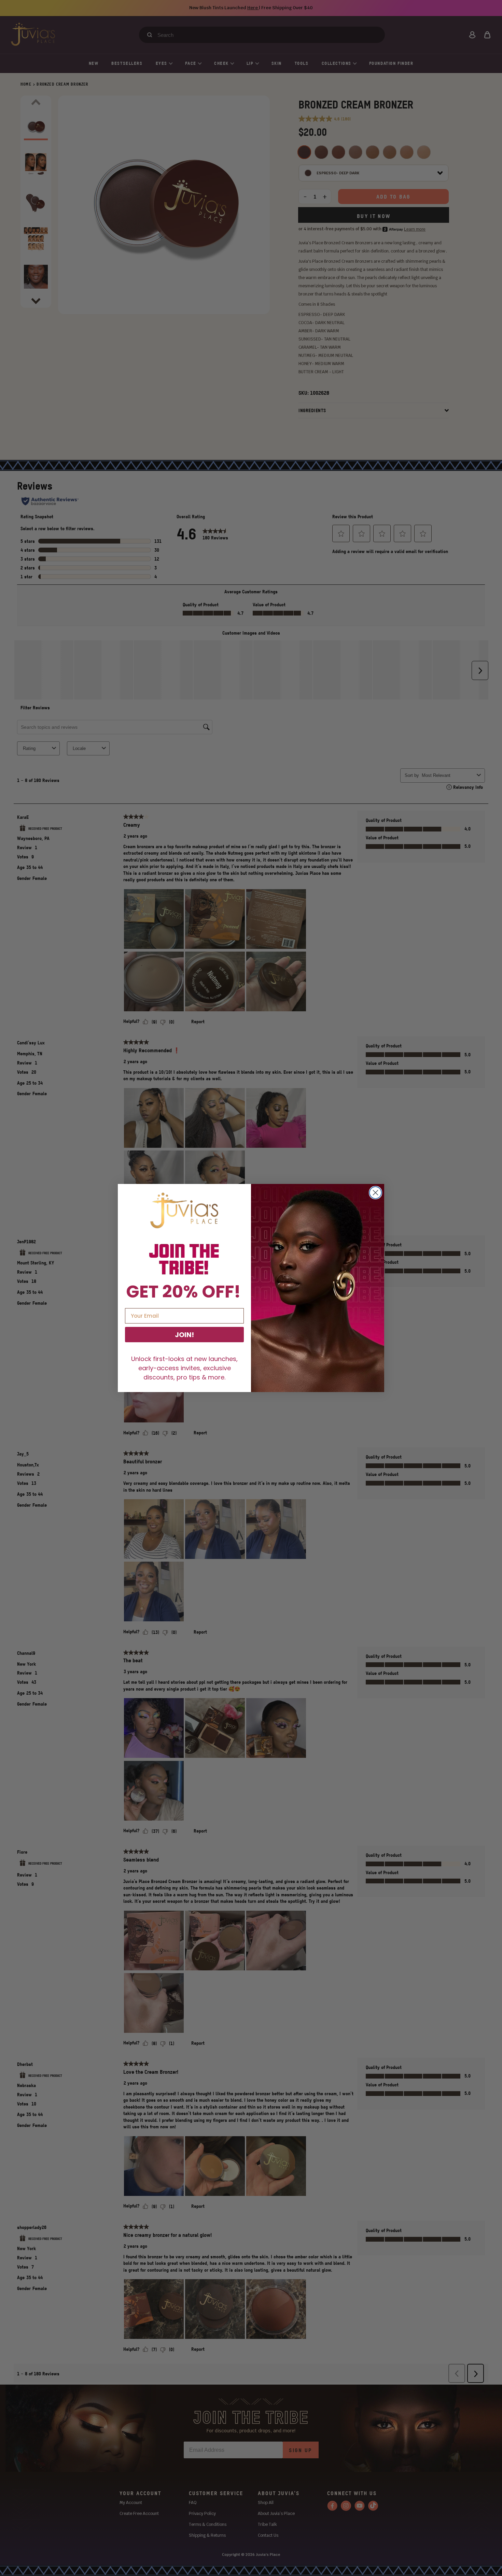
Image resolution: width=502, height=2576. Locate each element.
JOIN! (184, 1335)
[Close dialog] (375, 1193)
